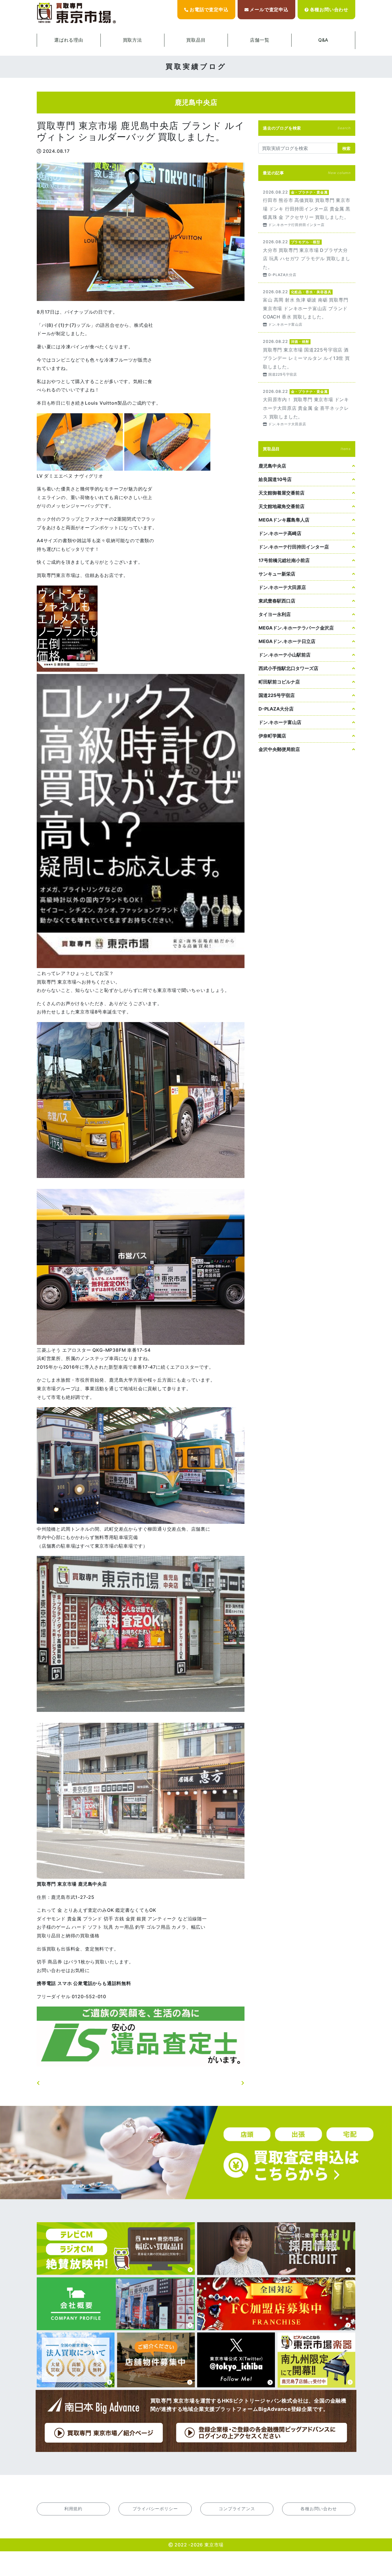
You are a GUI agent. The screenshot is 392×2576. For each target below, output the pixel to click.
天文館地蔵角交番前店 (282, 506)
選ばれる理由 (69, 40)
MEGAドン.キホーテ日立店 (287, 641)
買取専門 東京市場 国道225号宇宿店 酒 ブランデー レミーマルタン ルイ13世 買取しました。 (307, 357)
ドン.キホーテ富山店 (280, 722)
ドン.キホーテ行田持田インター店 (294, 547)
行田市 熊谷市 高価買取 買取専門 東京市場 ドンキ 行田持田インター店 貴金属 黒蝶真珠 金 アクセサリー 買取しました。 (307, 208)
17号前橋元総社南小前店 (284, 560)
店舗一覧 (260, 40)
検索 (346, 148)
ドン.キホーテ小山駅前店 (285, 655)
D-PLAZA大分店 (276, 709)
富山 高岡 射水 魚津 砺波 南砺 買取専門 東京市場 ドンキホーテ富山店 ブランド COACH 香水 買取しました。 (307, 308)
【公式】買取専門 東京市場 (77, 13)
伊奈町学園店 (272, 736)
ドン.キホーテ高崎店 (280, 533)
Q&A (323, 40)
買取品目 (196, 40)
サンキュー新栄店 (277, 574)
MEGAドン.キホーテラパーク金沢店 (296, 628)
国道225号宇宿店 (277, 695)
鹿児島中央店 (272, 466)
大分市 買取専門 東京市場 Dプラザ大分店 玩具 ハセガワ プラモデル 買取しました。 (307, 258)
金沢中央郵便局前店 (279, 749)
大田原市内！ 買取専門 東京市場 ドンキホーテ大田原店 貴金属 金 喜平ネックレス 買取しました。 (307, 407)
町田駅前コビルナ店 (279, 682)
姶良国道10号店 (275, 479)
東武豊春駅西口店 (277, 601)
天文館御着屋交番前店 (282, 493)
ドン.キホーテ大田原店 (282, 587)
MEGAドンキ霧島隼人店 (284, 520)
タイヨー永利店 (275, 614)
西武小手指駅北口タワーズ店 (288, 668)
